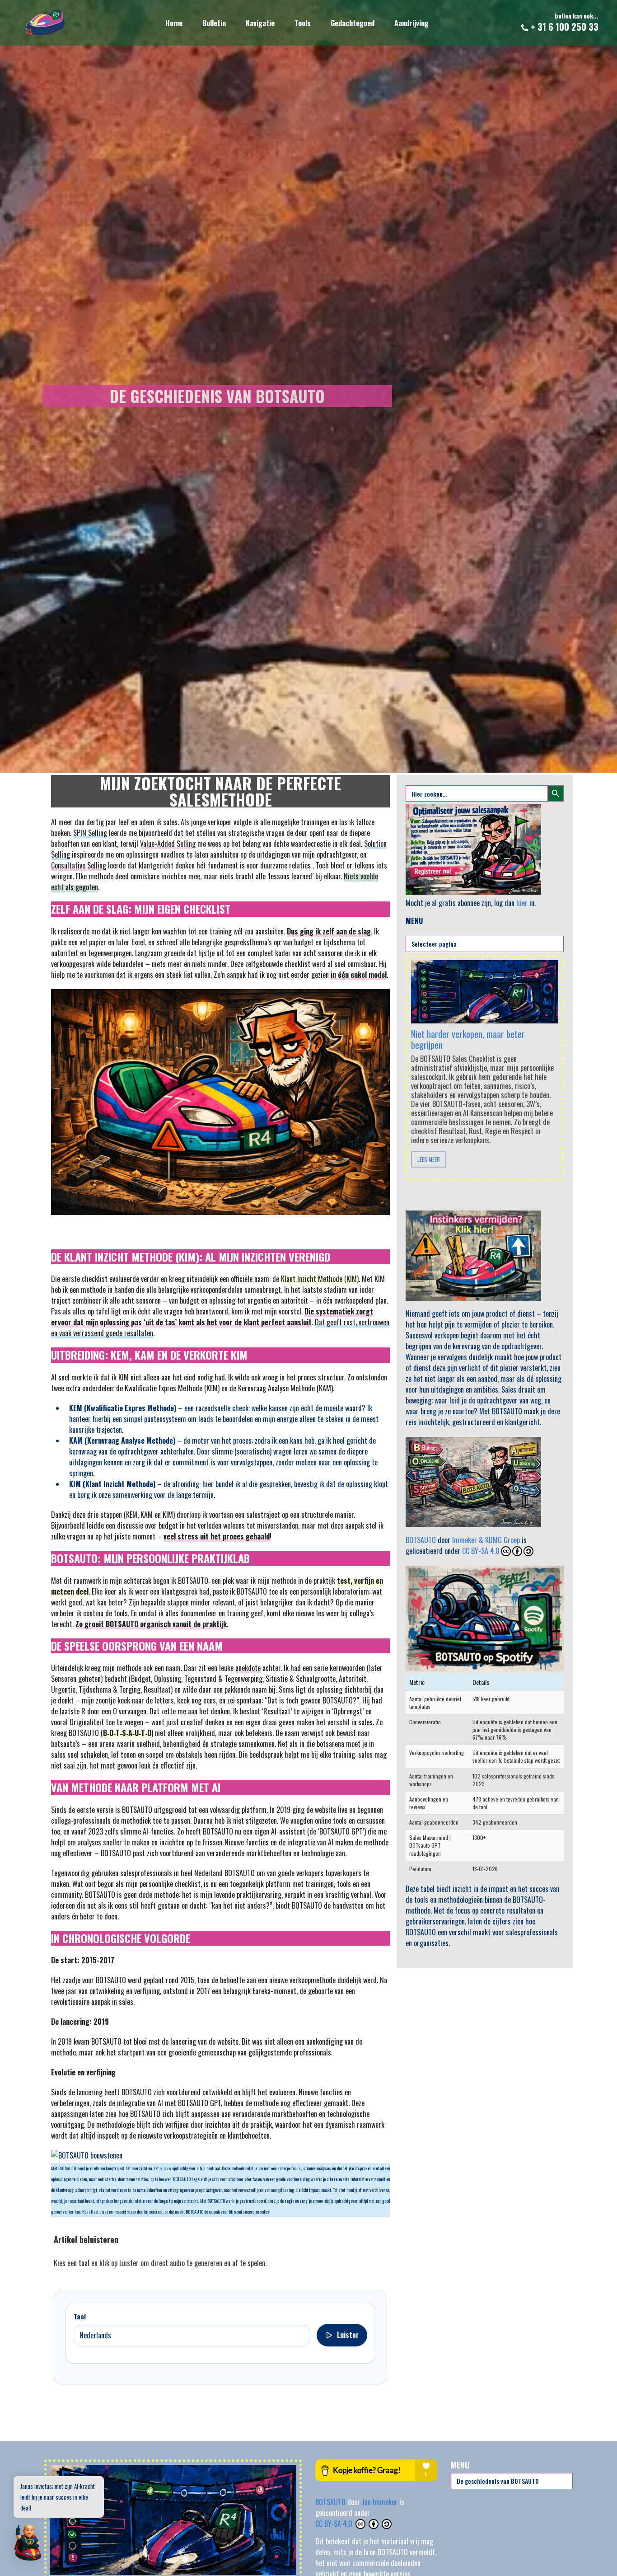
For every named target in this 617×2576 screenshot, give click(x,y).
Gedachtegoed (353, 23)
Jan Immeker (381, 2502)
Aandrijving (411, 23)
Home (174, 23)
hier (522, 903)
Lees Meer (429, 1159)
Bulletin (214, 23)
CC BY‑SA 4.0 (335, 2524)
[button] (28, 2543)
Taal (80, 2316)
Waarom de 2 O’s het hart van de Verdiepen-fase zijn (467, 1030)
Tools (303, 23)
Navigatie (260, 23)
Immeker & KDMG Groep (486, 1540)
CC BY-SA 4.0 (481, 1551)
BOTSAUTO (421, 1540)
